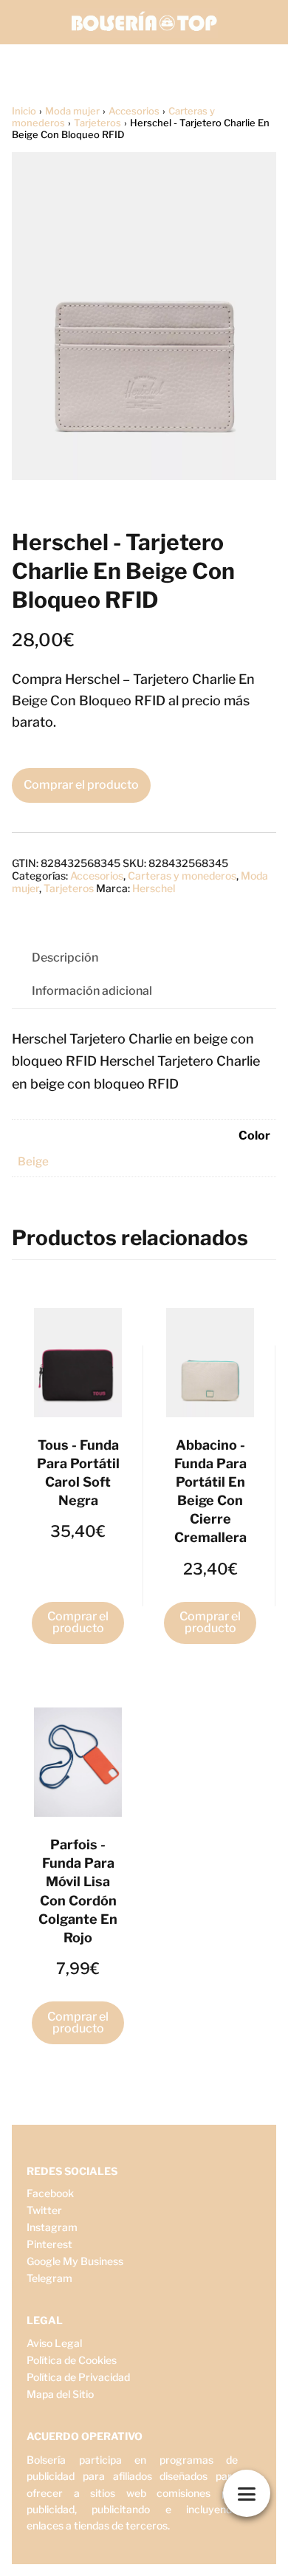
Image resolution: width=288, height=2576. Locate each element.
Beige (33, 1161)
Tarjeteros (97, 123)
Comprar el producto (81, 785)
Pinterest (49, 2244)
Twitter (44, 2210)
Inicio (24, 111)
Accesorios (134, 111)
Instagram (52, 2227)
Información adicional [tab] (92, 991)
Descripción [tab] (65, 958)
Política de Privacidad (78, 2377)
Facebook (50, 2193)
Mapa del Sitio (60, 2394)
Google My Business (75, 2261)
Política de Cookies (72, 2360)
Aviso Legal (54, 2343)
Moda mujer (72, 111)
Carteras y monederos (182, 876)
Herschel (154, 888)
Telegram (49, 2278)
